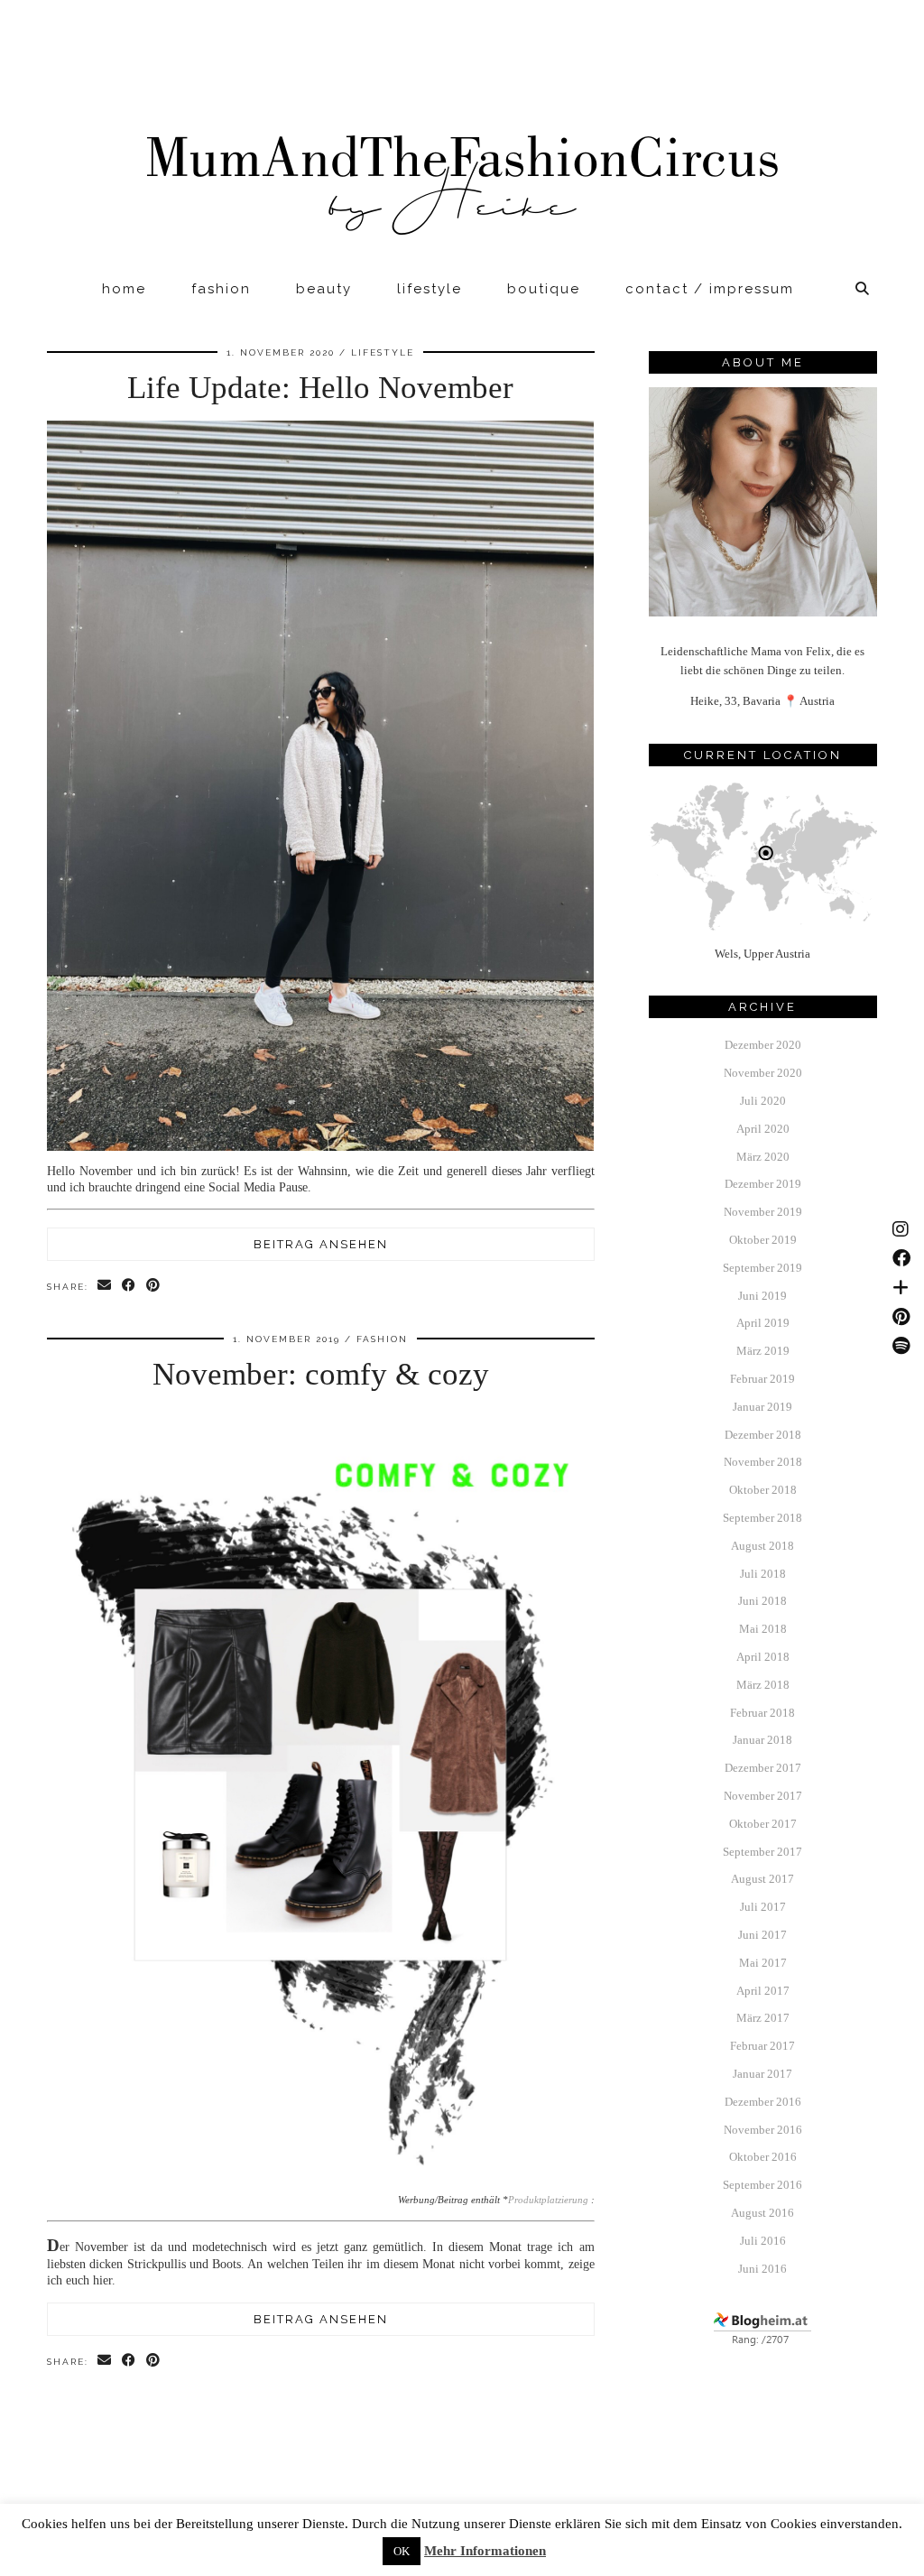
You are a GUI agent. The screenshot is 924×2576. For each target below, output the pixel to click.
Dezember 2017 (763, 1768)
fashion (221, 289)
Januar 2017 (762, 2074)
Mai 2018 (763, 1629)
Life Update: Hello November (320, 388)
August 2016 (762, 2213)
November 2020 (763, 1073)
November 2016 (763, 2130)
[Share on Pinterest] (154, 1285)
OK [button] (402, 2551)
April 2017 (763, 1991)
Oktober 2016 (763, 2157)
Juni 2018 (762, 1601)
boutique (544, 289)
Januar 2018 (762, 1740)
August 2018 (762, 1546)
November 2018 (763, 1462)
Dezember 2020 (763, 1045)
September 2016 (762, 2185)
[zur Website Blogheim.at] (763, 2343)
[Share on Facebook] (129, 1285)
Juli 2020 (763, 1101)
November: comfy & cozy (321, 1374)
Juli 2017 (763, 1907)
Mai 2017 (763, 1963)
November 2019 (763, 1212)
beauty (324, 289)
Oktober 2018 (763, 1490)
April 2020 (763, 1129)
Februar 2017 (762, 2046)
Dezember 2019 (763, 1184)
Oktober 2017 (763, 1824)
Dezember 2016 (763, 2102)
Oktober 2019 (763, 1240)
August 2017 (762, 1879)
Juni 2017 (762, 1935)
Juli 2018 (763, 1574)
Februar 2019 (762, 1379)
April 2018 (763, 1657)
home (124, 289)
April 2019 (763, 1323)
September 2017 (762, 1852)
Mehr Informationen (485, 2551)
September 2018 (762, 1518)
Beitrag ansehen (321, 1244)
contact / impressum (710, 289)
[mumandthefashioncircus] (462, 136)
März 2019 (763, 1351)
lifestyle (430, 289)
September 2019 (762, 1268)
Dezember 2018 (763, 1435)
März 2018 (763, 1685)
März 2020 (763, 1157)
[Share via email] (105, 1285)
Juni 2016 (762, 2269)
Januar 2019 (762, 1407)
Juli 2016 (763, 2241)
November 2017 (763, 1796)
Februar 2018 (762, 1713)
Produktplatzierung (548, 2200)
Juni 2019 (762, 1296)
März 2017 (763, 2018)
